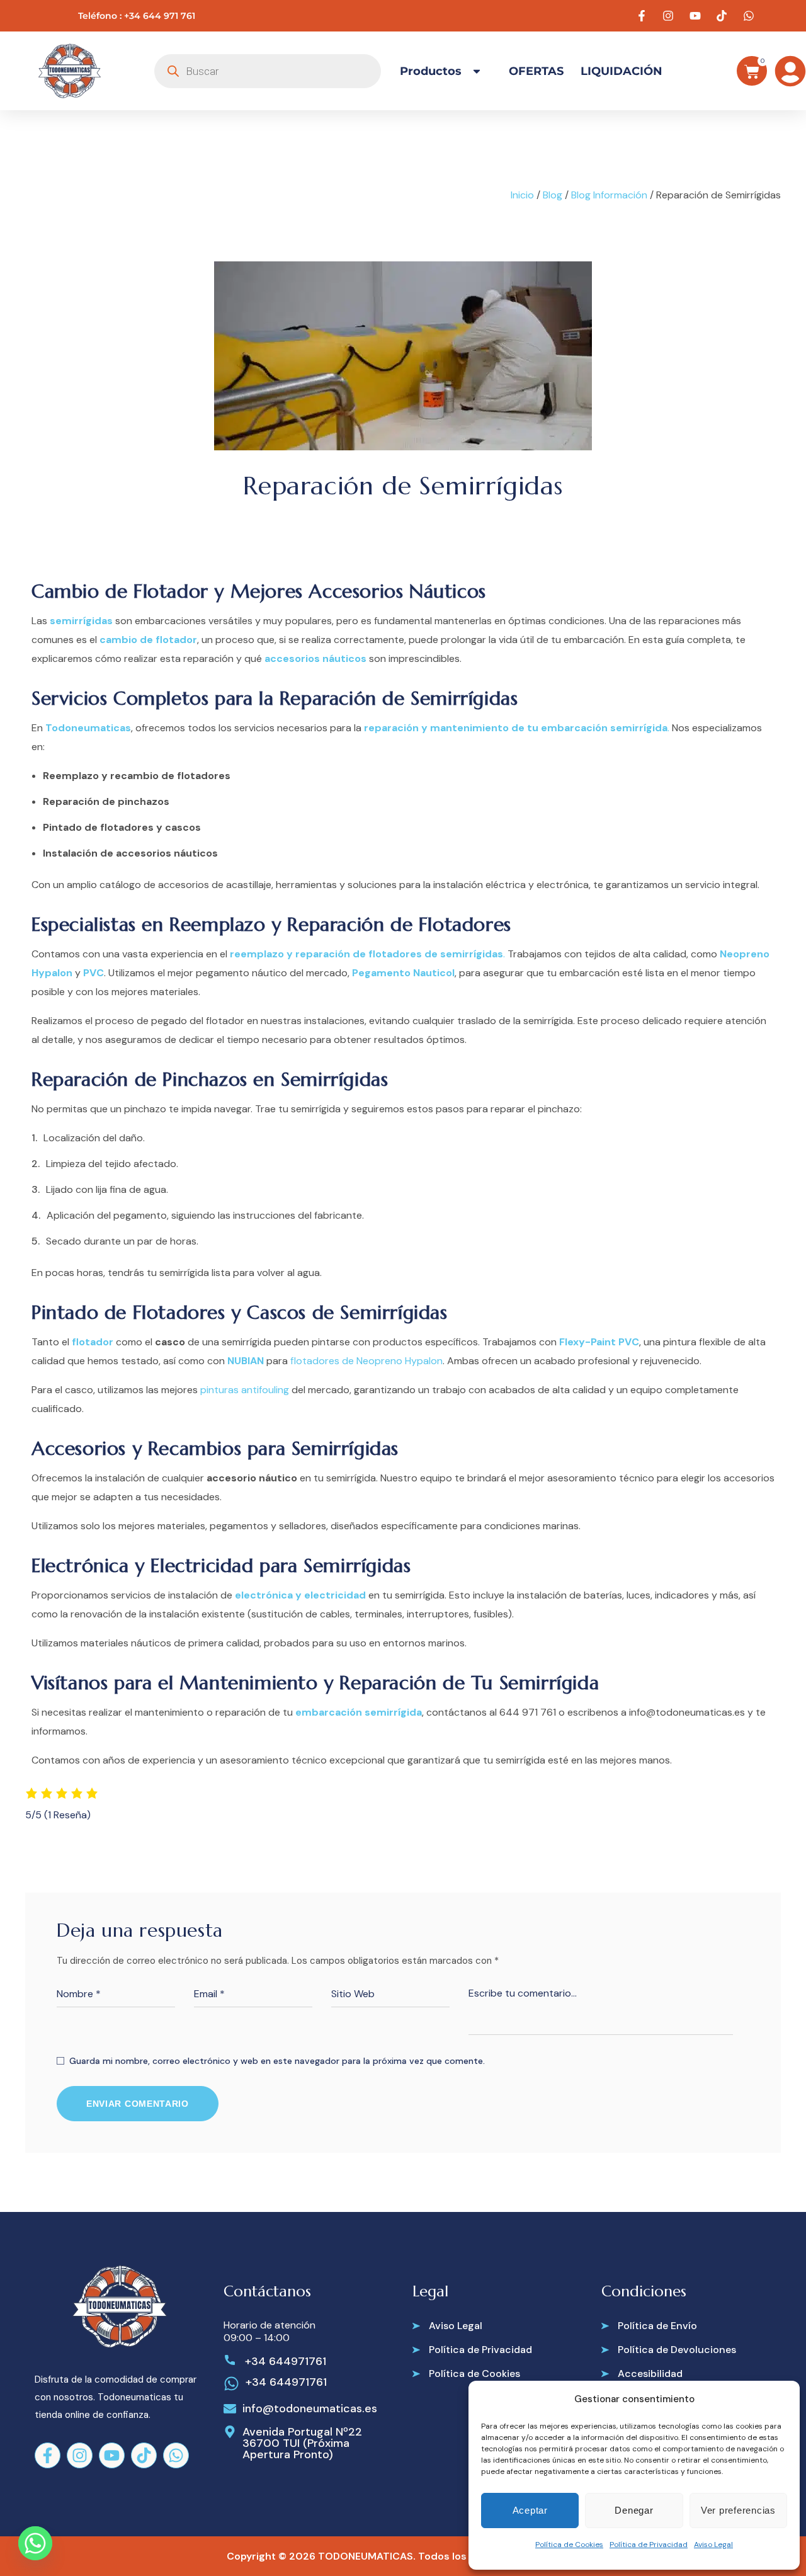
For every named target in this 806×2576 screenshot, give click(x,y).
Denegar (634, 2510)
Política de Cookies (569, 2545)
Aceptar (530, 2510)
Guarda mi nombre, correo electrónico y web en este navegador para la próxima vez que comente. (277, 2061)
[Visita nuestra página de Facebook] (644, 16)
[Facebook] (48, 2455)
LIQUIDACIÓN (622, 71)
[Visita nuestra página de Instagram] (670, 16)
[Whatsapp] (176, 2455)
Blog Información (609, 195)
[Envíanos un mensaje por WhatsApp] (751, 16)
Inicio (522, 195)
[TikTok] (144, 2455)
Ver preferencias (738, 2510)
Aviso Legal (713, 2545)
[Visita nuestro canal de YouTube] (697, 16)
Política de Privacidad (649, 2545)
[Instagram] (80, 2455)
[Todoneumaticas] (69, 71)
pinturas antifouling (245, 1390)
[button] (447, 2326)
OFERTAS (536, 71)
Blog (553, 195)
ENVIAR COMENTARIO (138, 2104)
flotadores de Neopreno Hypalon (366, 1361)
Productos (431, 71)
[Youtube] (112, 2455)
